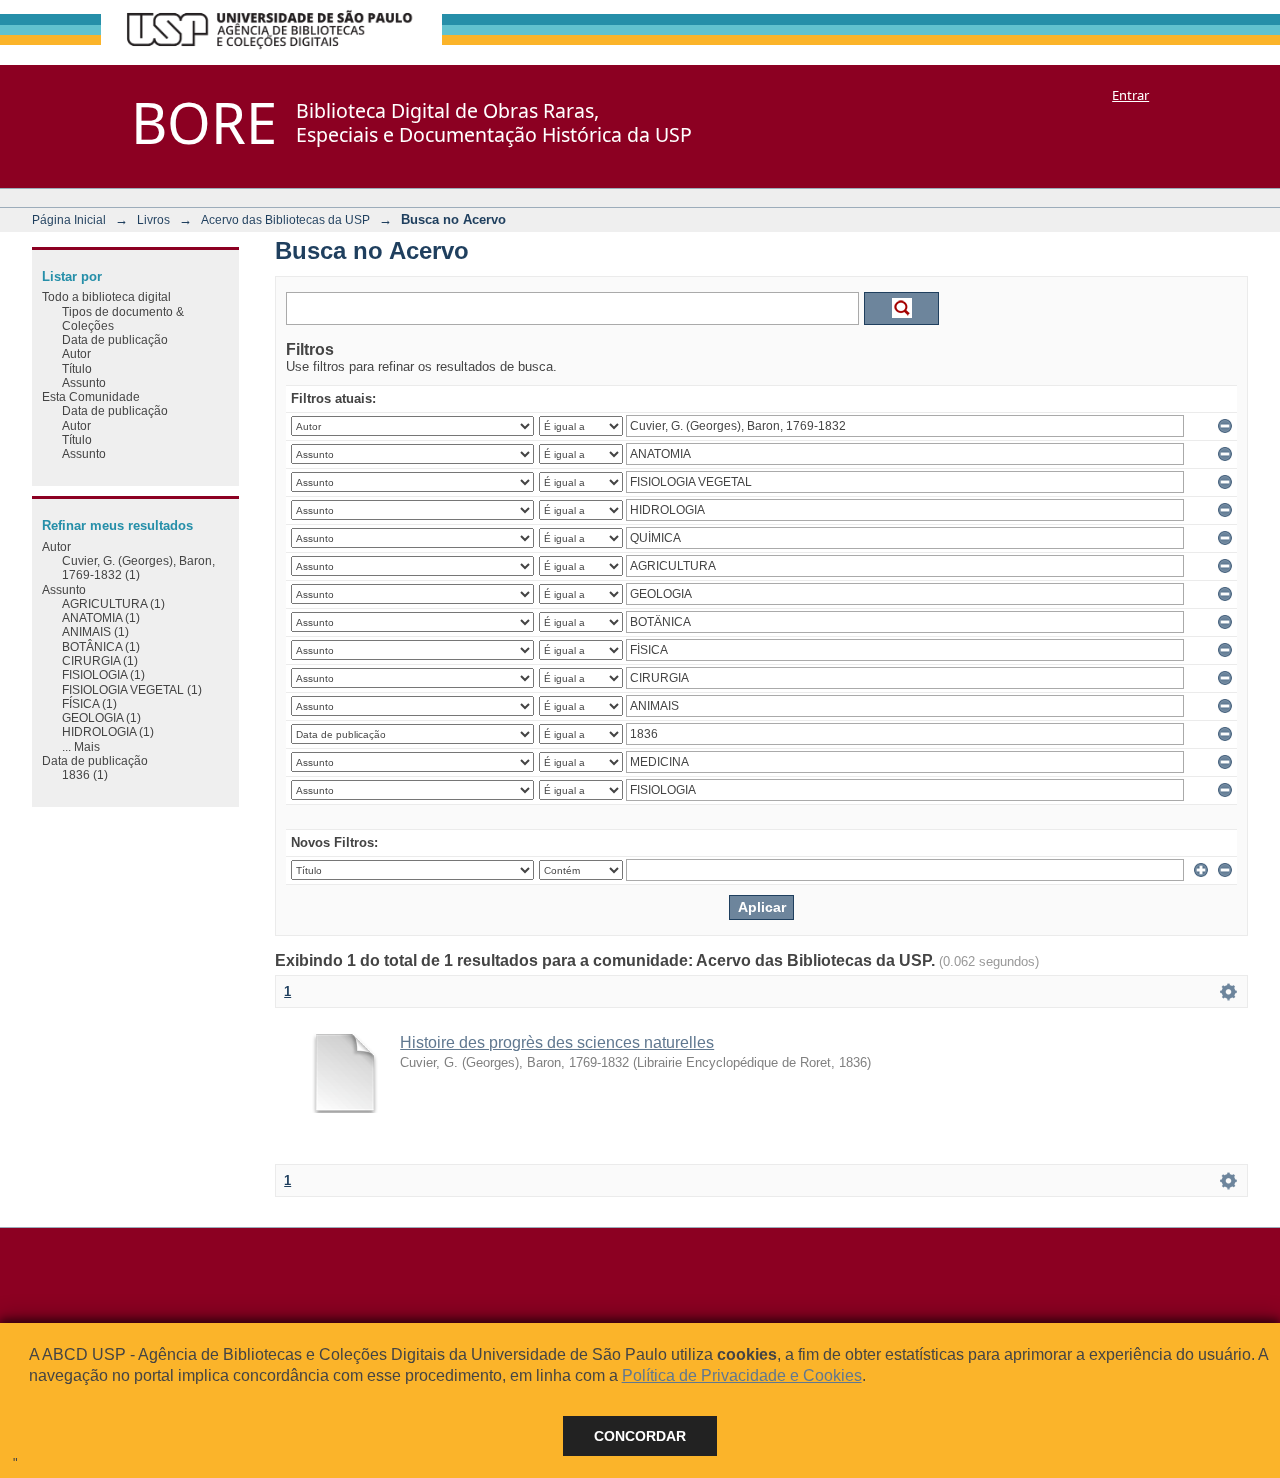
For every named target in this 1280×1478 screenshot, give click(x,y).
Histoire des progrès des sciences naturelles (557, 1042)
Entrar (1130, 95)
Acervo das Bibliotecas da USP (285, 219)
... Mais (81, 746)
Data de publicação (115, 339)
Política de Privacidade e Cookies (742, 1375)
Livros (153, 219)
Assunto (84, 382)
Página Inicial (69, 219)
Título (77, 368)
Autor (76, 353)
